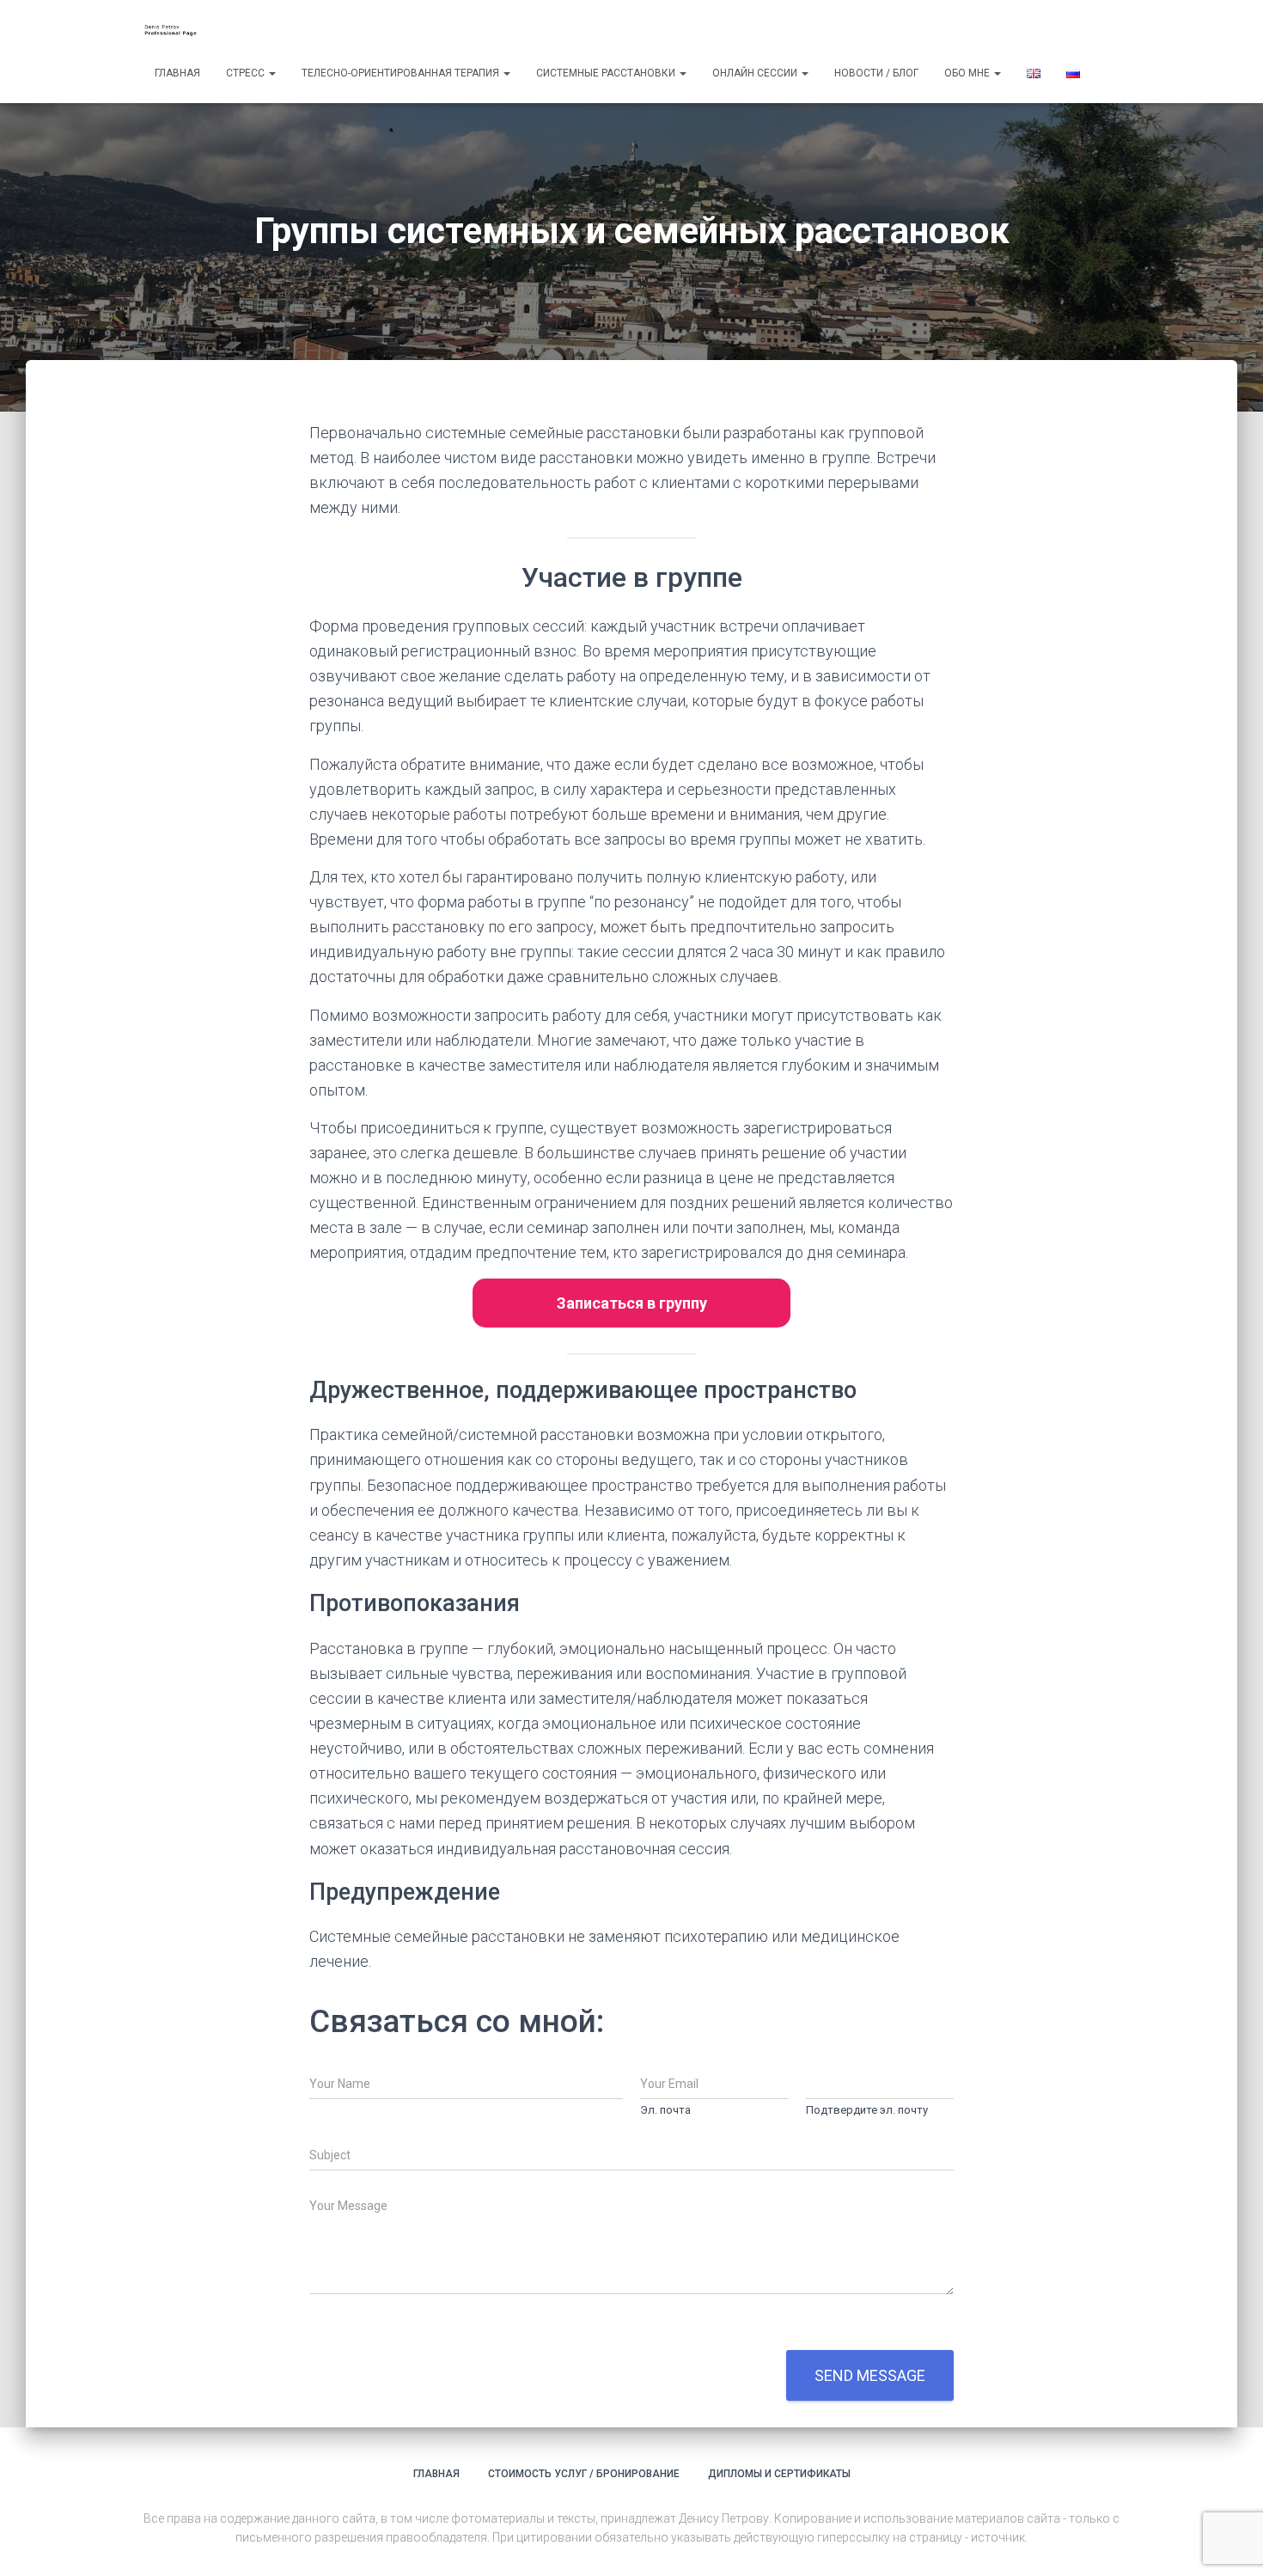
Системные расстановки (607, 73)
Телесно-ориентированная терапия (402, 73)
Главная (177, 73)
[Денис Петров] (174, 30)
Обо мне (968, 73)
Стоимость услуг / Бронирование (584, 2474)
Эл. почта (665, 2110)
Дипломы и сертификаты (779, 2474)
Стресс (247, 73)
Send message (870, 2375)
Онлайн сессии (756, 73)
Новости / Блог (876, 73)
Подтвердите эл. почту (867, 2110)
